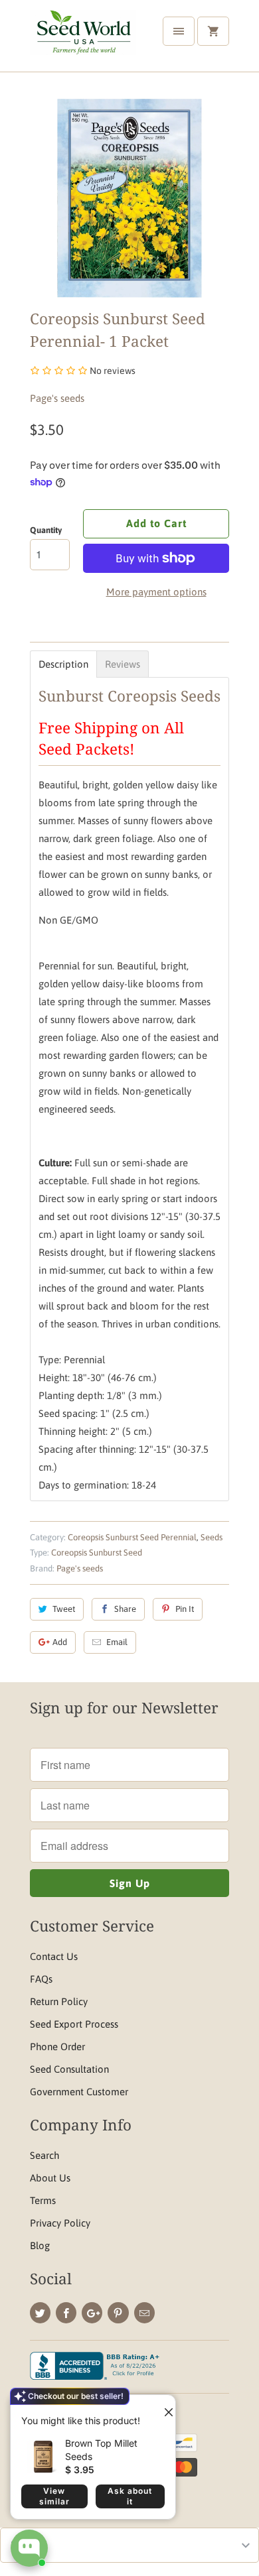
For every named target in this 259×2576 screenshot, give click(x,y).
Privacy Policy (60, 2223)
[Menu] (179, 31)
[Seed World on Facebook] (66, 2313)
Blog (40, 2245)
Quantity (46, 530)
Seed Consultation (69, 2069)
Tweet (64, 1609)
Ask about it (130, 2496)
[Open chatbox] (29, 2548)
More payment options (156, 592)
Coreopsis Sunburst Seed (97, 1553)
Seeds (212, 1537)
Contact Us (54, 1956)
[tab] (63, 664)
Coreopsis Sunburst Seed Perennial (132, 1537)
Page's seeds (57, 398)
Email (117, 1642)
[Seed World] (83, 41)
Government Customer (79, 2092)
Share (125, 1609)
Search (44, 2155)
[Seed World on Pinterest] (118, 2313)
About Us (50, 2178)
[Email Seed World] (144, 2313)
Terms (43, 2200)
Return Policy (59, 2001)
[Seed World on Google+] (92, 2313)
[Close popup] (163, 2407)
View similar (54, 2496)
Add (60, 1642)
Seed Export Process (74, 2024)
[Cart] (213, 31)
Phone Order (57, 2047)
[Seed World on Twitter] (40, 2313)
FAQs (41, 1979)
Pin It (185, 1609)
